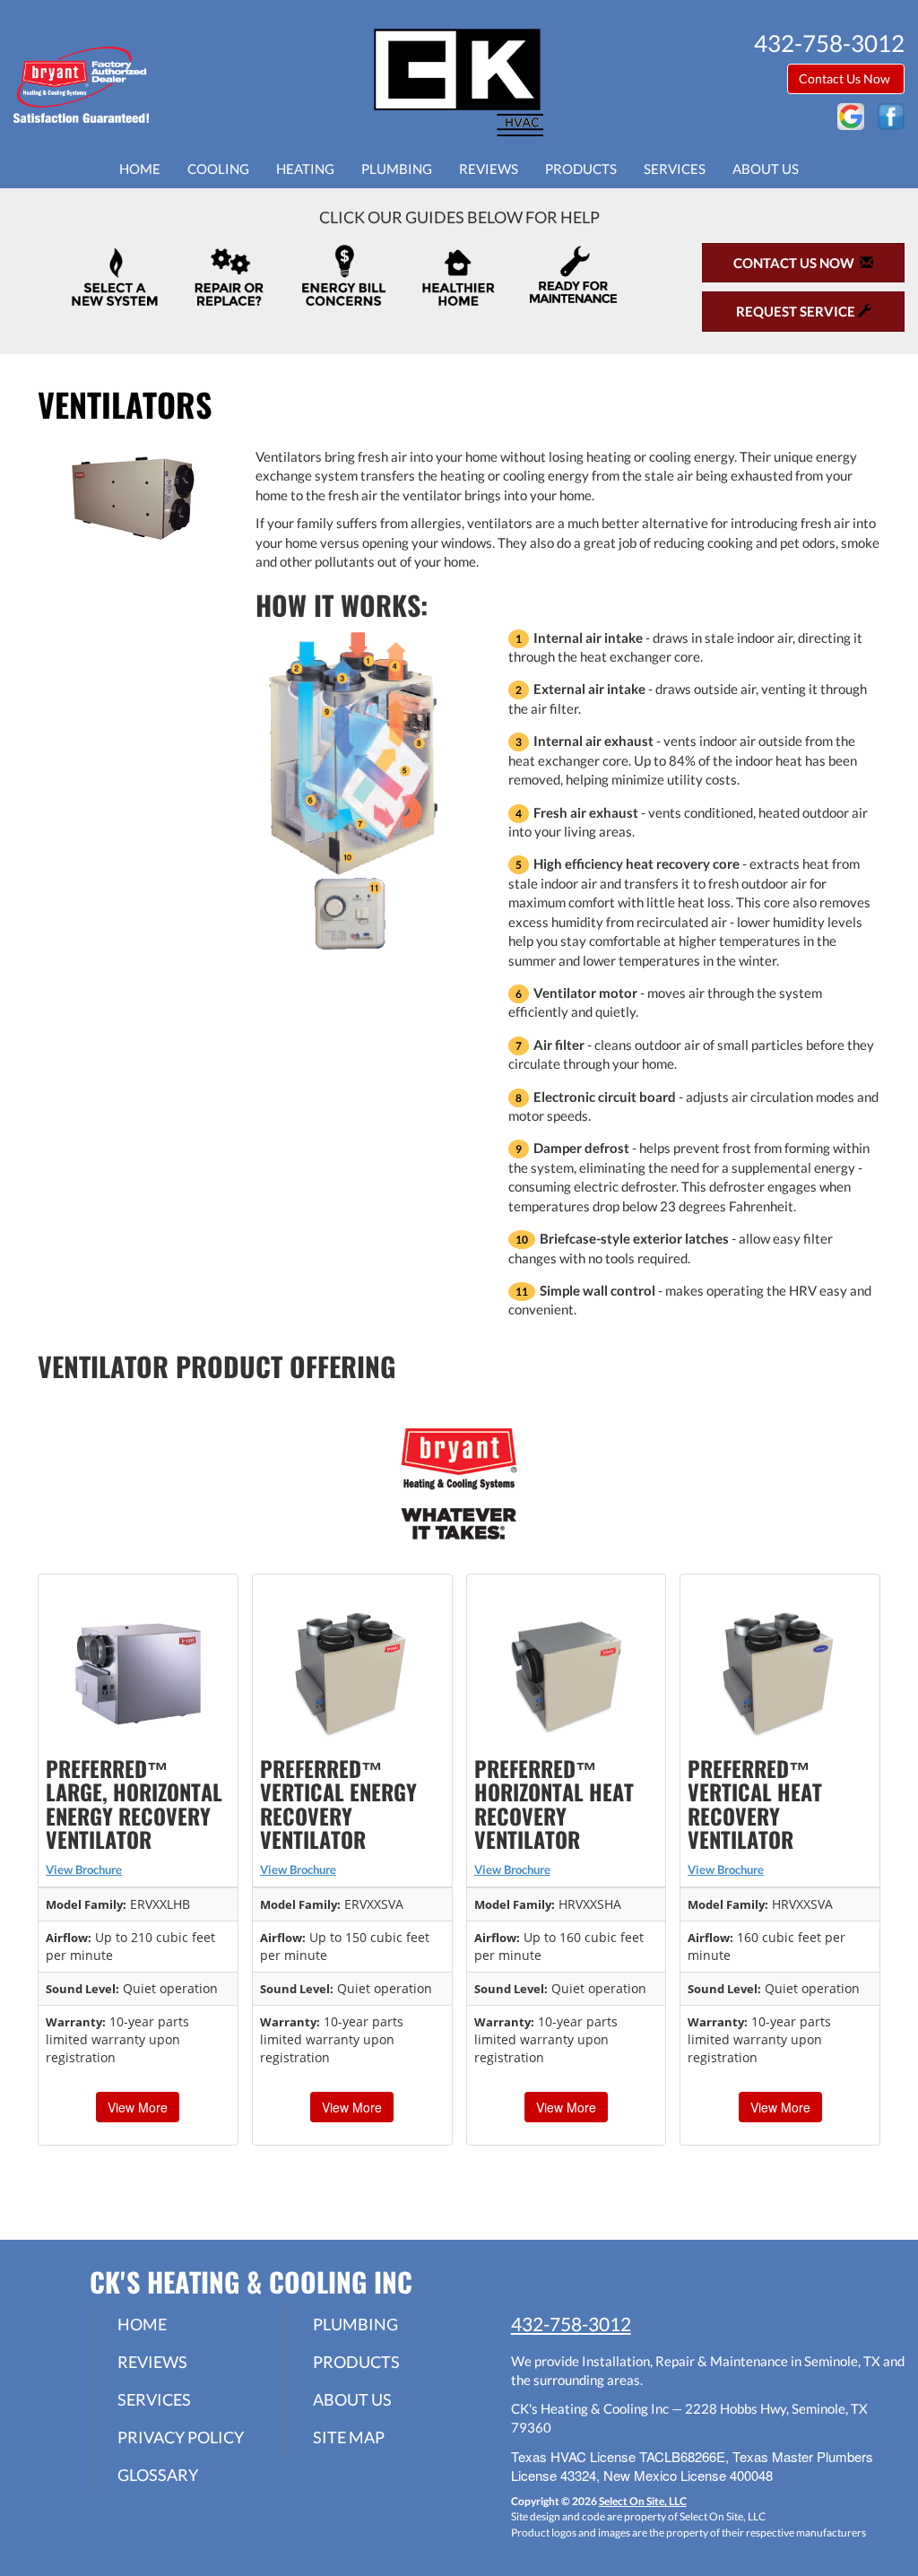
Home (140, 169)
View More (138, 2107)
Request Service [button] (797, 311)
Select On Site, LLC (643, 2501)
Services (675, 169)
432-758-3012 (571, 2324)
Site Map (349, 2437)
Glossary (158, 2475)
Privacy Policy (181, 2437)
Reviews (489, 169)
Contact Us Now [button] (846, 78)
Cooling (218, 169)
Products (581, 169)
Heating (305, 169)
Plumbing (397, 169)
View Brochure (84, 1869)
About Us (766, 169)
